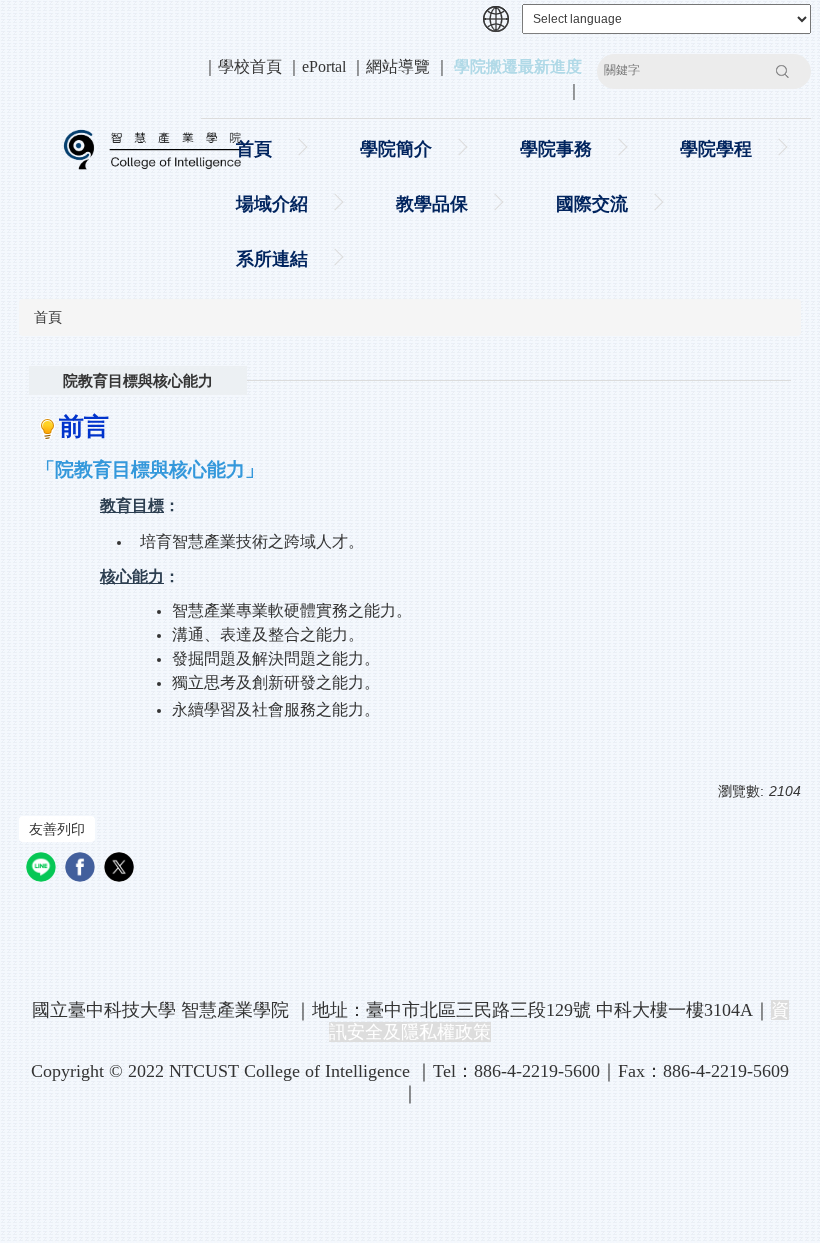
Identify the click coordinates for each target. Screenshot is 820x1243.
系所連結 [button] (272, 259)
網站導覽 (398, 66)
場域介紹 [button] (272, 204)
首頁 (254, 149)
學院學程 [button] (716, 149)
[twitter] (121, 869)
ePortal (324, 66)
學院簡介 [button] (396, 149)
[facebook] (82, 869)
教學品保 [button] (432, 204)
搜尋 (782, 71)
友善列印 (57, 829)
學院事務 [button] (556, 149)
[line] (43, 869)
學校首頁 (250, 66)
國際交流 (592, 204)
